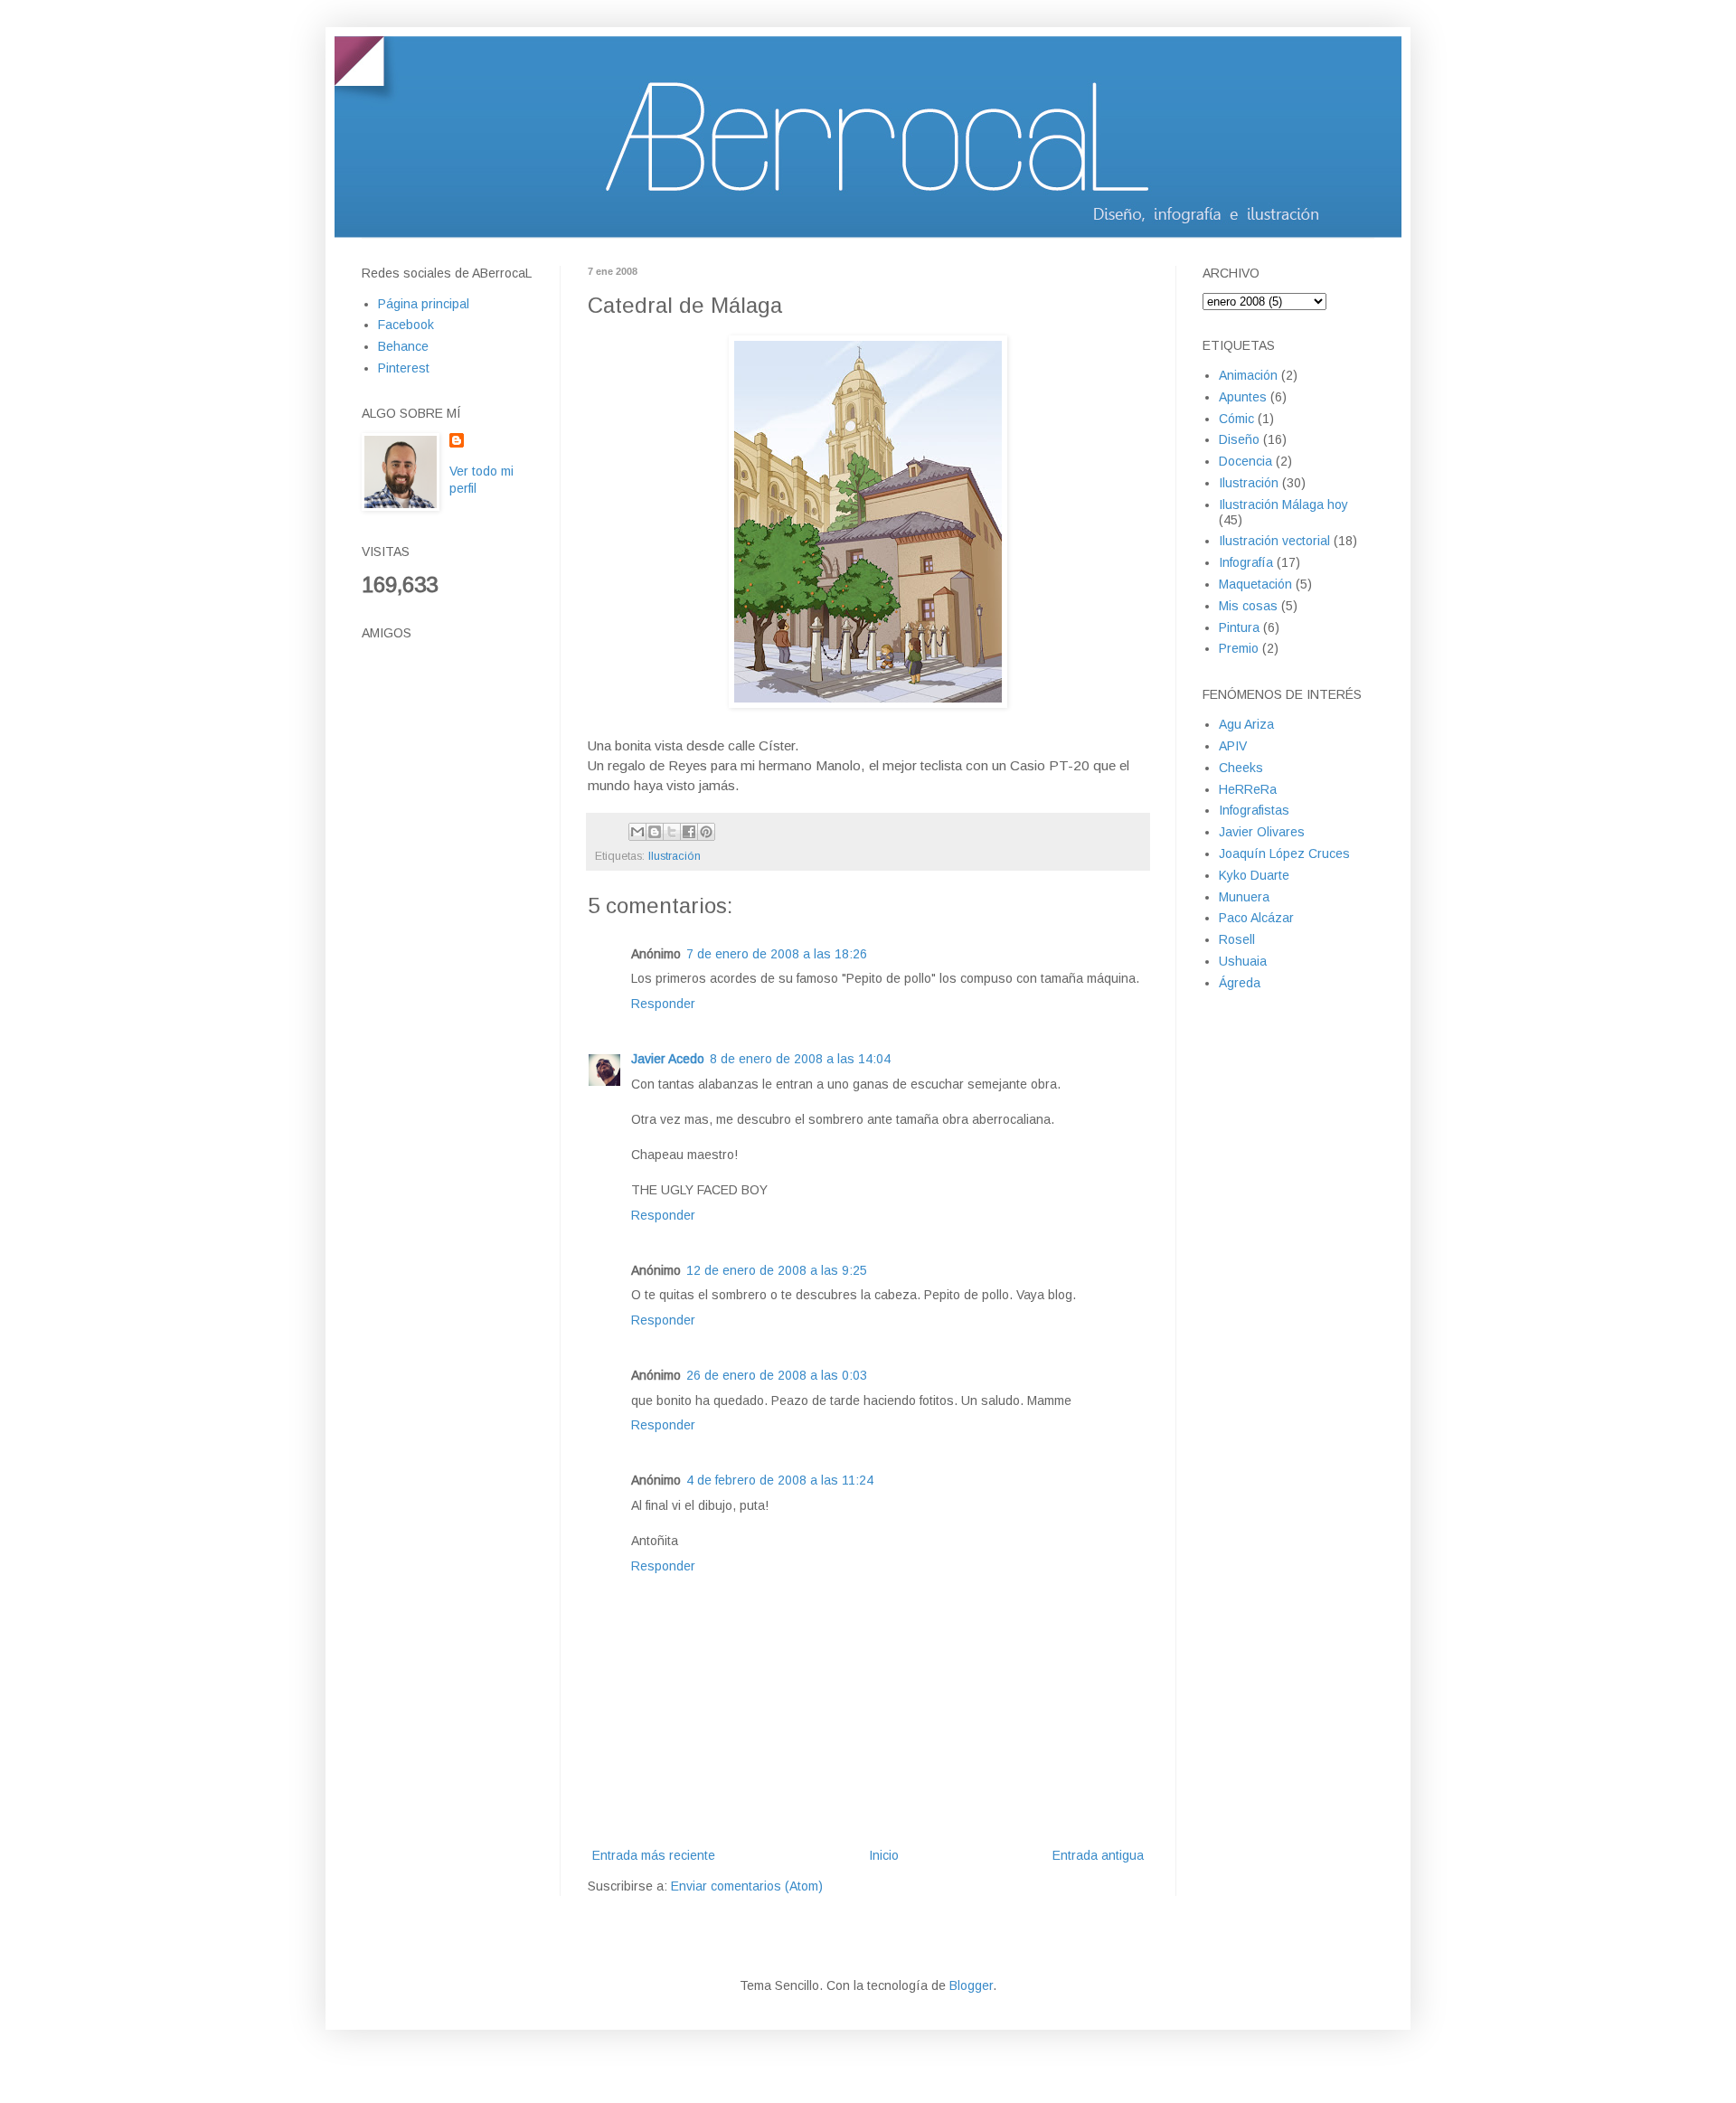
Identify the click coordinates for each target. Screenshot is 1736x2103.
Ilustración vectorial (1274, 541)
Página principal (424, 304)
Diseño (1239, 439)
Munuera (1244, 897)
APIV (1233, 746)
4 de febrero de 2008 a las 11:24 (780, 1480)
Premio (1239, 648)
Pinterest (404, 368)
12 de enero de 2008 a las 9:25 (777, 1270)
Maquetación (1255, 584)
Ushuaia (1243, 961)
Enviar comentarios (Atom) (747, 1886)
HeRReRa (1248, 789)
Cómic (1236, 419)
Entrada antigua (1098, 1855)
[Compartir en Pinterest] (706, 832)
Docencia (1245, 461)
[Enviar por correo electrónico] (637, 832)
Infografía (1246, 562)
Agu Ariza (1246, 724)
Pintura (1239, 627)
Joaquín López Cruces (1284, 853)
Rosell (1237, 939)
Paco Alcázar (1256, 918)
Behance (403, 346)
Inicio (884, 1855)
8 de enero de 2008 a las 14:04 (800, 1059)
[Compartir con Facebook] (689, 832)
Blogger (971, 1985)
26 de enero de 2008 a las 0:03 (777, 1375)
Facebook (406, 325)
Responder (663, 1004)
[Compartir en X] (672, 832)
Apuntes (1243, 397)
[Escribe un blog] (655, 832)
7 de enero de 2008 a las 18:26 (777, 954)
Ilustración (675, 856)
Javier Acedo (668, 1059)
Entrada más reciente (654, 1855)
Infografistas (1254, 810)
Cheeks (1241, 768)
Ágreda (1240, 983)
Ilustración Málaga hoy (1283, 505)
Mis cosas (1248, 606)
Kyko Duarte (1254, 875)
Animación (1248, 375)
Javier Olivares (1262, 832)
